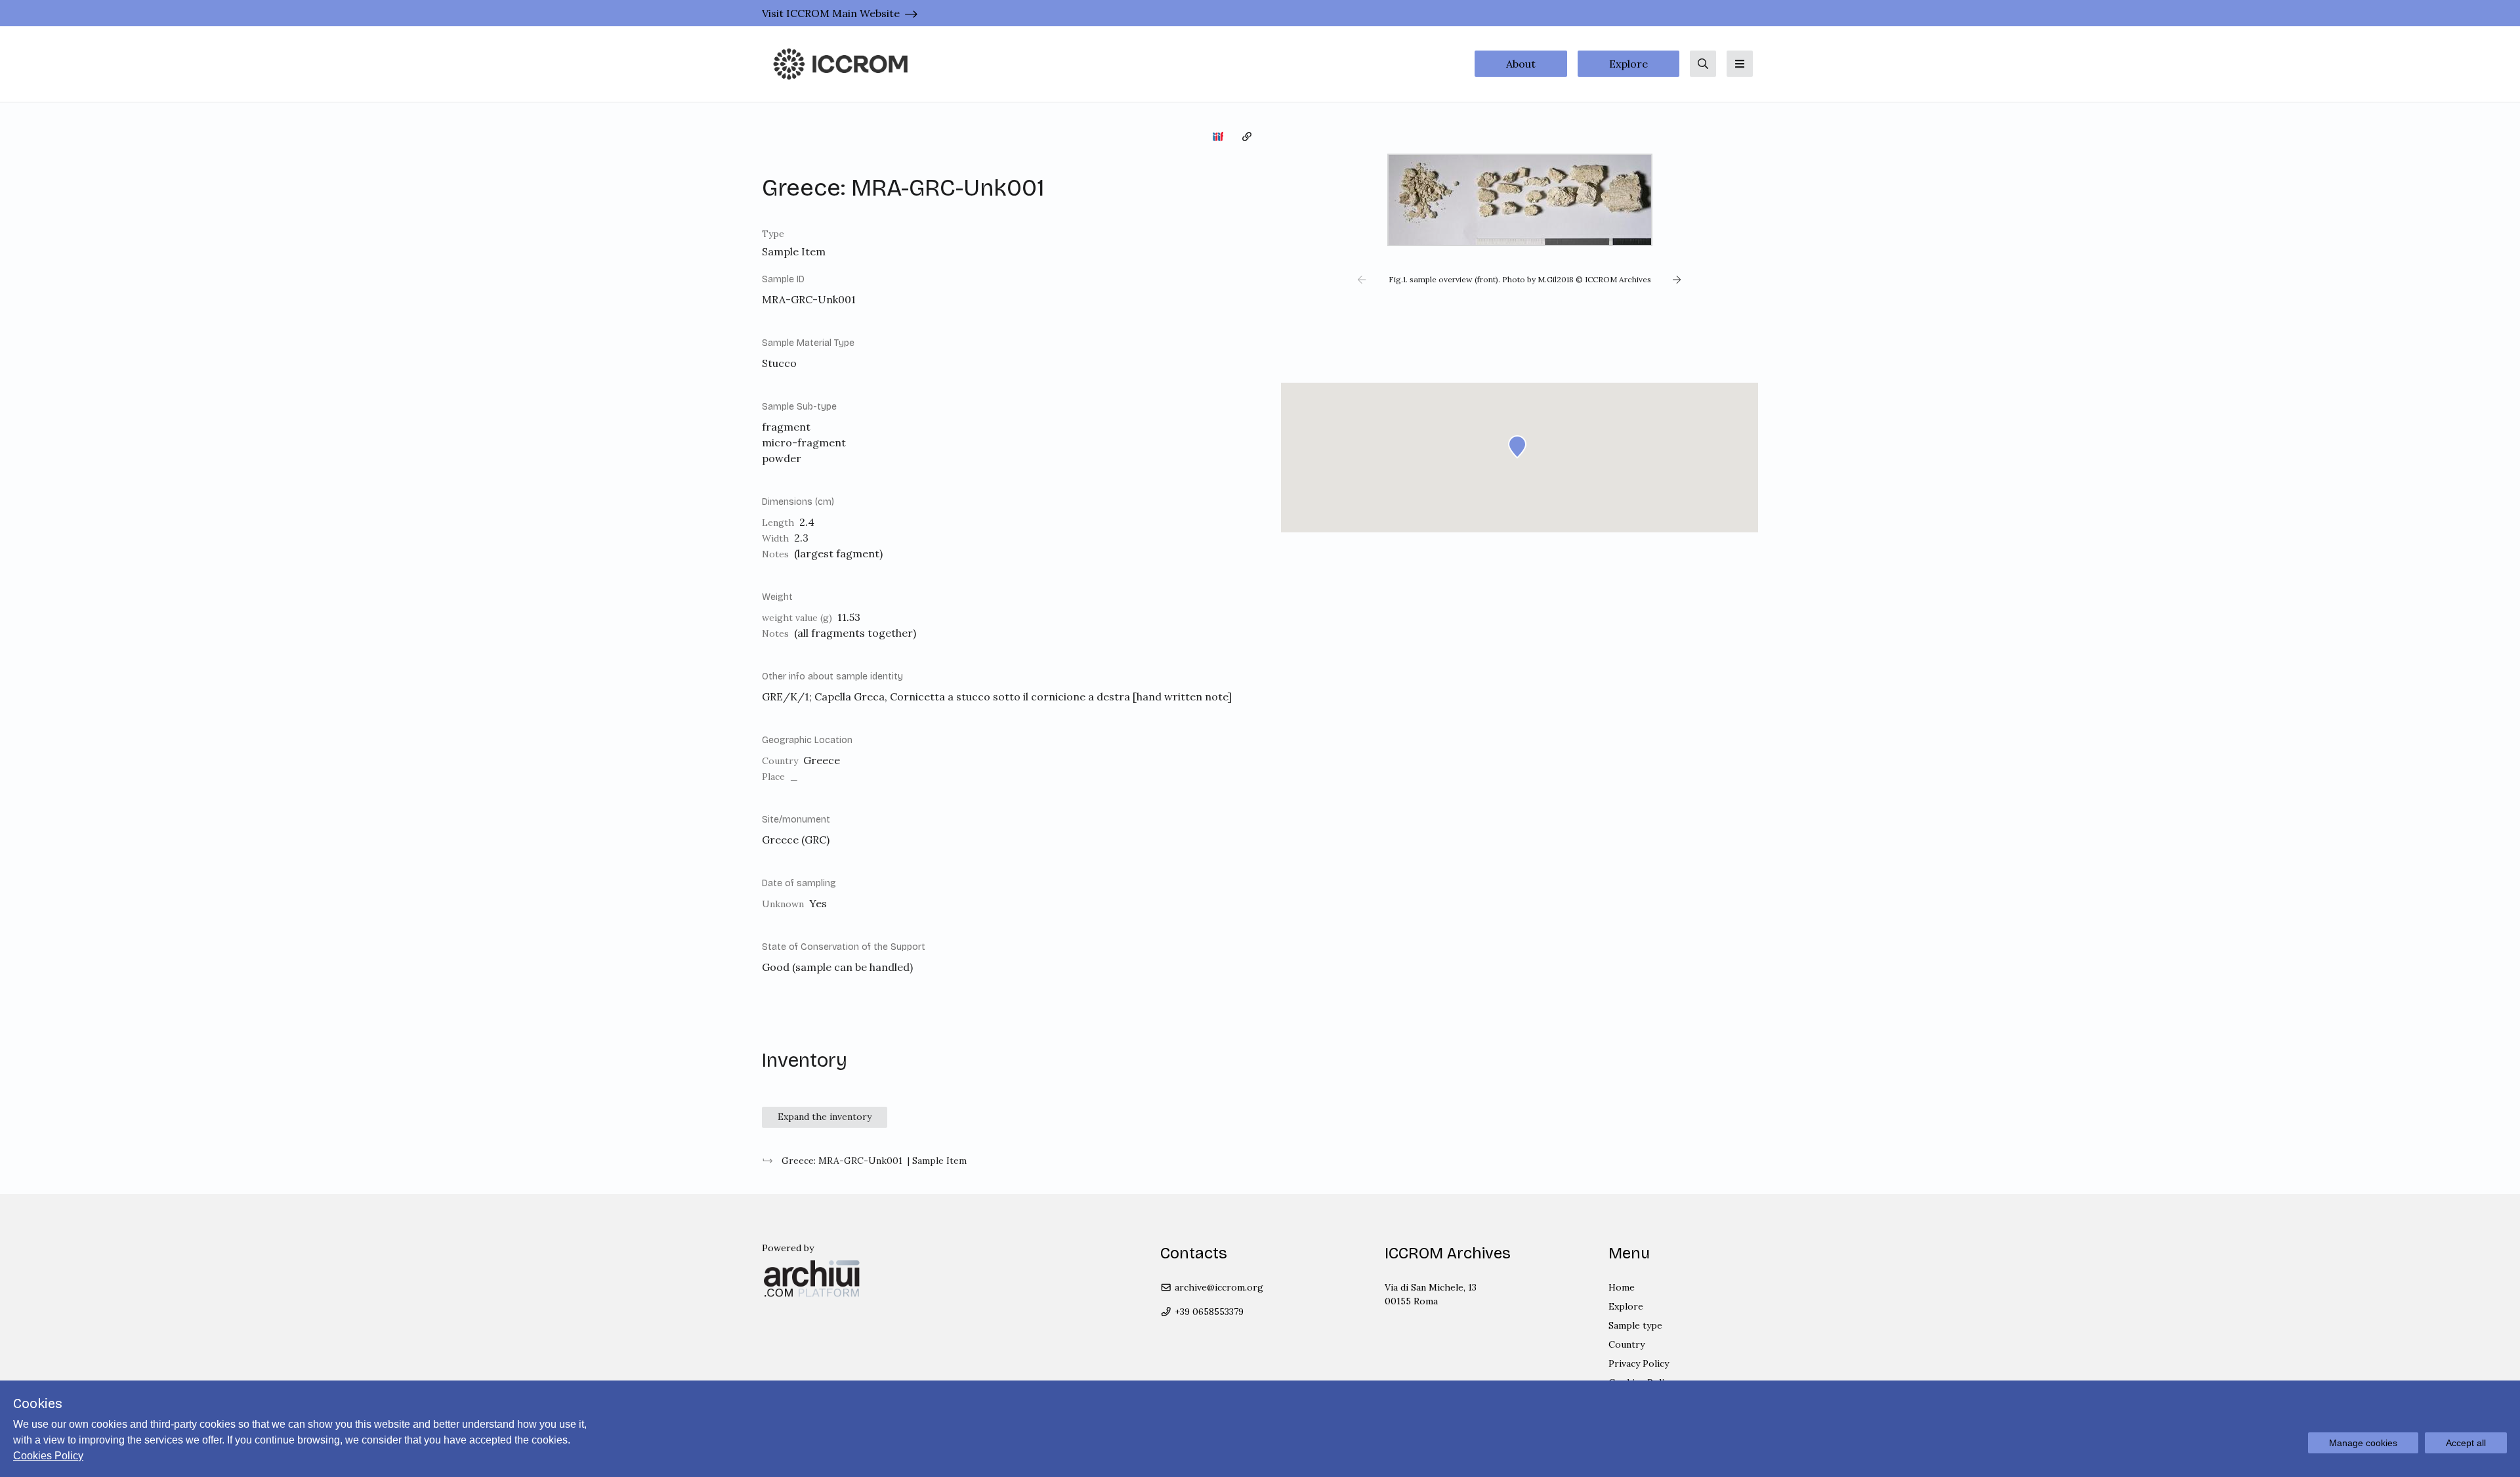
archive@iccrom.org (1218, 1287)
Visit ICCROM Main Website (831, 13)
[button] (1362, 280)
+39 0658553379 (1208, 1312)
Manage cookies (2363, 1443)
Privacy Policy (1639, 1363)
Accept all (2466, 1443)
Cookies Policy (48, 1456)
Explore (1628, 64)
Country (1627, 1344)
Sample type (1635, 1325)
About (1521, 64)
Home (1622, 1287)
